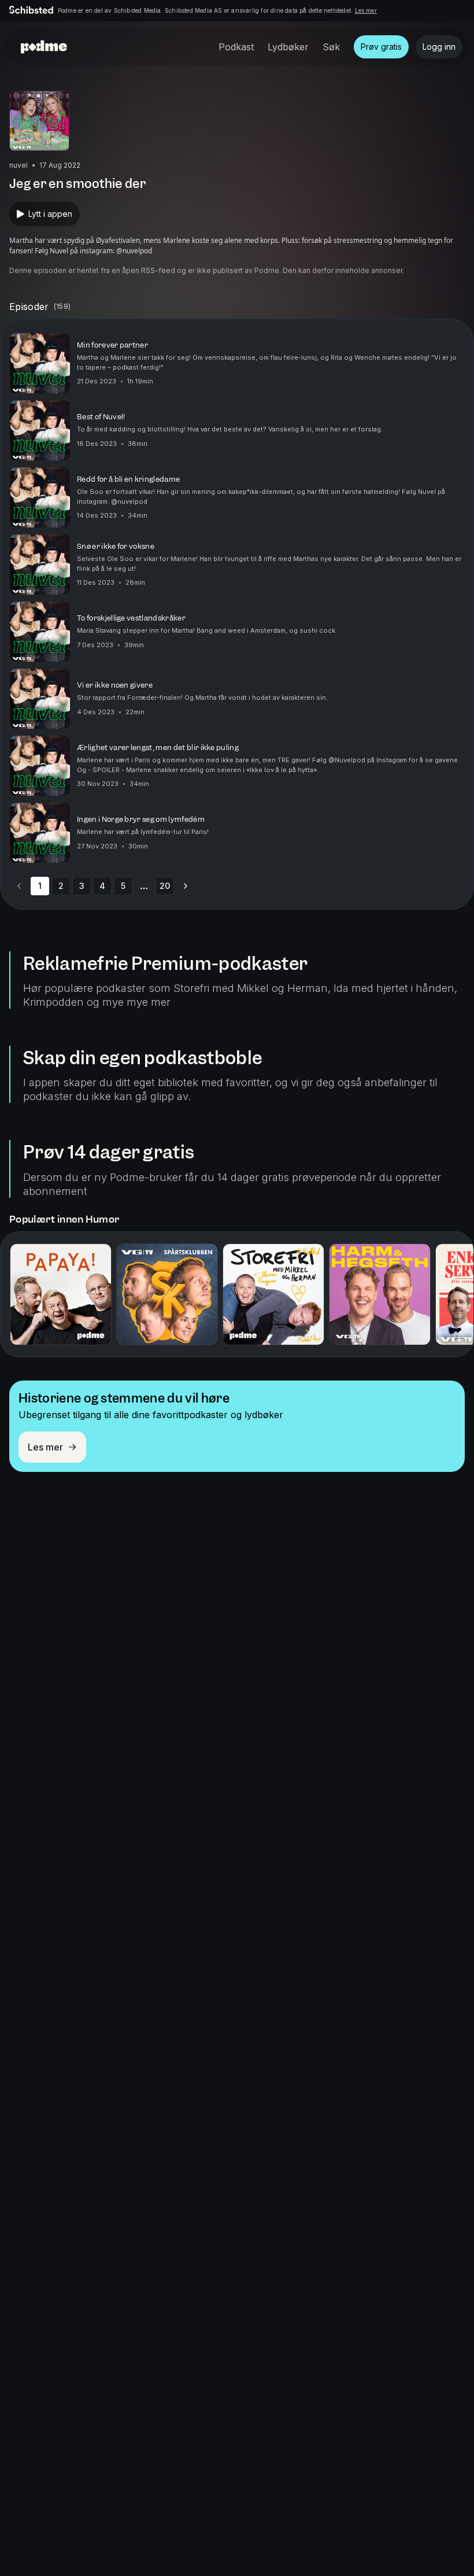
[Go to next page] (186, 886)
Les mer (366, 10)
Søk (331, 47)
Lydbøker (288, 47)
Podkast (236, 47)
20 (165, 886)
